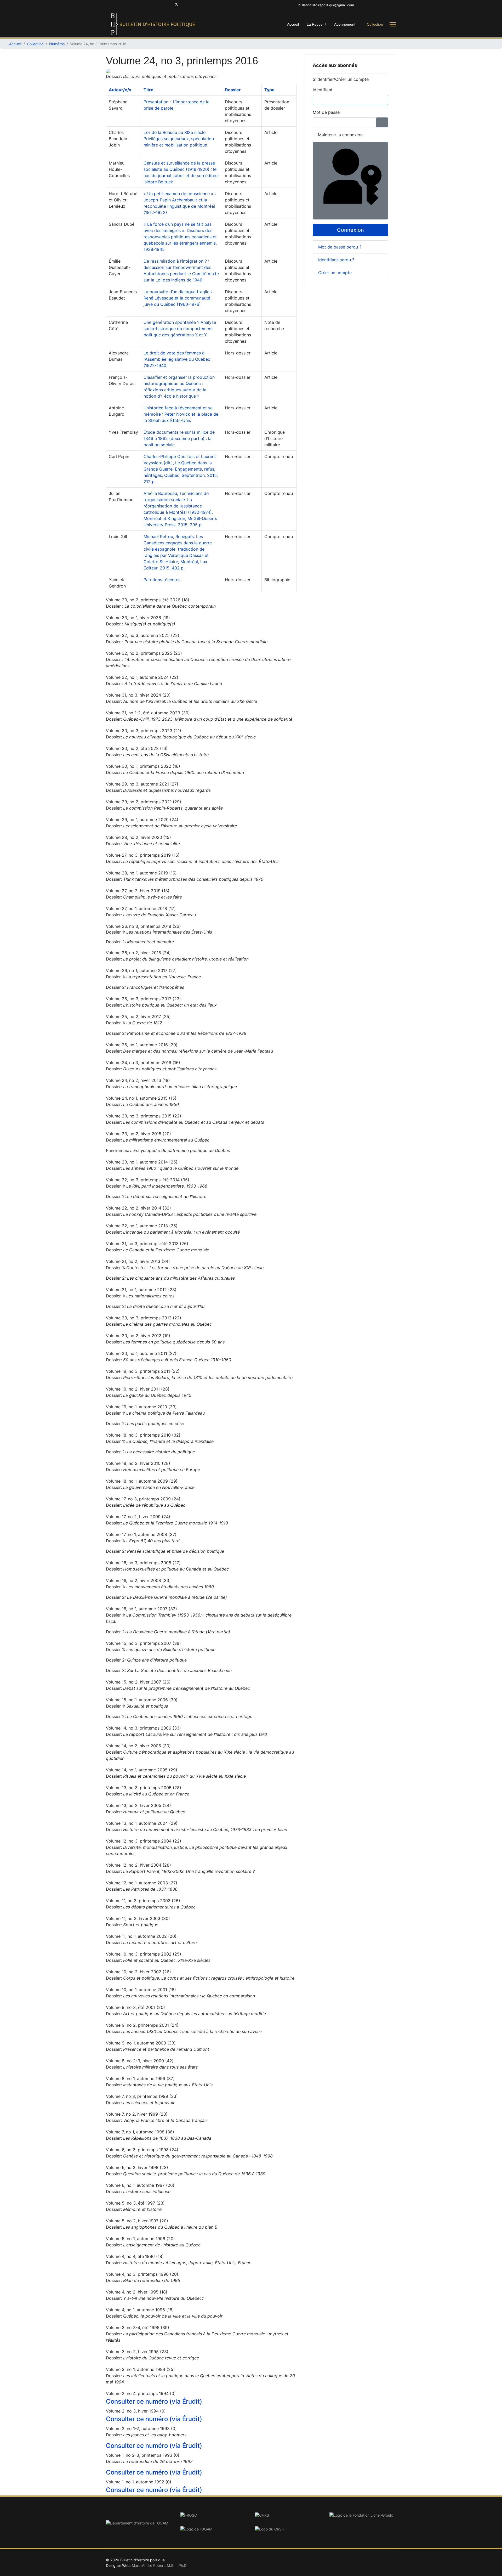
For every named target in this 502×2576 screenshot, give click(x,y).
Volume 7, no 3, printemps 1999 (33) (142, 2096)
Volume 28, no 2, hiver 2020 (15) (138, 837)
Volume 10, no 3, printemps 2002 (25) (144, 1954)
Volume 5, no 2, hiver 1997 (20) (137, 2221)
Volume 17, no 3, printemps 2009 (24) (143, 1499)
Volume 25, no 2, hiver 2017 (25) (138, 1016)
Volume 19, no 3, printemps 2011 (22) (143, 1371)
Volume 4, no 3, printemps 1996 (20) (142, 2274)
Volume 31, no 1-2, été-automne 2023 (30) (148, 713)
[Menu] (393, 24)
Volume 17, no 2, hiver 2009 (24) (138, 1517)
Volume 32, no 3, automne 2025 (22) (143, 635)
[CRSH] (288, 2529)
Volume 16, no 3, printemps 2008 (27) (143, 1563)
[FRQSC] (214, 2515)
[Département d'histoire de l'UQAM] (139, 2523)
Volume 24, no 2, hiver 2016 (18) (138, 1080)
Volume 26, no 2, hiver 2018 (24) (138, 953)
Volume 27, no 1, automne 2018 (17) (141, 908)
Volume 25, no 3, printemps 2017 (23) (143, 999)
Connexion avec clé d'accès (387, 214)
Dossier (233, 90)
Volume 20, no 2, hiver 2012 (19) (138, 1336)
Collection (375, 24)
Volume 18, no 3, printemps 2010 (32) (143, 1435)
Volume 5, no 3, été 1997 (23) (135, 2203)
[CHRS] (288, 2515)
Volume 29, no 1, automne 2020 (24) (142, 820)
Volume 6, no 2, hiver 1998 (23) (137, 2167)
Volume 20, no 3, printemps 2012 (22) (144, 1318)
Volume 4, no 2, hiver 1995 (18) (137, 2292)
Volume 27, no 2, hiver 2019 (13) (138, 891)
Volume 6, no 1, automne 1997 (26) (140, 2185)
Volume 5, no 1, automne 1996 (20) (140, 2239)
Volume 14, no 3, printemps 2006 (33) (143, 1728)
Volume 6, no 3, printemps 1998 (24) (142, 2150)
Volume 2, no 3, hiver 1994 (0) (136, 2411)
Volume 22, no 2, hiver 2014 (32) (138, 1208)
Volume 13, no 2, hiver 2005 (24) (138, 1805)
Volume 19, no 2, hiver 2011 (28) (138, 1389)
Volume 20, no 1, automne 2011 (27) (141, 1353)
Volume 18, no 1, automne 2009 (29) (142, 1481)
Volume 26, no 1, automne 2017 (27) (141, 970)
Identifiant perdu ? (336, 260)
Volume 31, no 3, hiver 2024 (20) (138, 695)
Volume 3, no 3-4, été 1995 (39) (138, 2328)
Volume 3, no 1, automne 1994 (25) (140, 2369)
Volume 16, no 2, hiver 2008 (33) (138, 1580)
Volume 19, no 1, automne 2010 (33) (141, 1407)
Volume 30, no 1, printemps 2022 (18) (143, 766)
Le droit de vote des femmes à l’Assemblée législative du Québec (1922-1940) (177, 359)
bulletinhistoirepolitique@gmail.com (326, 5)
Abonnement (345, 24)
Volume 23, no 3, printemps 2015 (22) (144, 1116)
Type (269, 90)
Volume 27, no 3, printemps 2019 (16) (143, 855)
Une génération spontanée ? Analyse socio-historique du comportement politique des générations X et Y (180, 329)
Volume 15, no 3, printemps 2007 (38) (143, 1643)
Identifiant (323, 90)
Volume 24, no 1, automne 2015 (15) (141, 1098)
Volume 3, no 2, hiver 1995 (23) (137, 2352)
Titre (149, 90)
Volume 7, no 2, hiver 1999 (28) (137, 2114)
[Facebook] (168, 5)
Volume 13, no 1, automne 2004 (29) (142, 1823)
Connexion (350, 230)
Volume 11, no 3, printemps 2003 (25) (143, 1901)
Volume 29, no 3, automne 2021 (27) (142, 784)
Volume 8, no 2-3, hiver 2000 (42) (140, 2061)
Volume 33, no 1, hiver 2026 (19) (138, 618)
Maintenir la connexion (340, 135)
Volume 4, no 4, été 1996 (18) (135, 2256)
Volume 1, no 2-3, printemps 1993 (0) (143, 2455)
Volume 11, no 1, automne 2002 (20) (141, 1936)
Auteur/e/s (120, 90)
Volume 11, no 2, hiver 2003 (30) (138, 1918)
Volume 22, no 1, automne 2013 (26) (142, 1226)
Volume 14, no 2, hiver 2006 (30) (138, 1746)
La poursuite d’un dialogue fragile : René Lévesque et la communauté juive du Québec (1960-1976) (178, 298)
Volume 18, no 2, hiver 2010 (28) (138, 1463)
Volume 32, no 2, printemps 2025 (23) (144, 653)
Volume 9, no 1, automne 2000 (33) (141, 2043)
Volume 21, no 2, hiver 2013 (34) (138, 1261)
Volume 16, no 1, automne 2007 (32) (141, 1609)
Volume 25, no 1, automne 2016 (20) (142, 1045)
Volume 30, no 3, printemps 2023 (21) (144, 731)
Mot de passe (326, 112)
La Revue (315, 24)
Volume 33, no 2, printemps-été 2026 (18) (148, 600)
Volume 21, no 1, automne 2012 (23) (141, 1290)
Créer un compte (336, 273)
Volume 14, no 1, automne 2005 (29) (142, 1770)
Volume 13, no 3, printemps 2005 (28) (144, 1788)
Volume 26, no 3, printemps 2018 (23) (143, 926)
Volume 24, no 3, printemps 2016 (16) (143, 1063)
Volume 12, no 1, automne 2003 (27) (142, 1883)
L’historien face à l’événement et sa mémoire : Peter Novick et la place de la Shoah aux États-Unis (181, 414)
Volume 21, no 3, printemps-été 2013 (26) (147, 1244)
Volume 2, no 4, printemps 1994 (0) (141, 2393)
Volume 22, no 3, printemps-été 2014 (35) (148, 1180)
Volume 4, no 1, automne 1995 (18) (140, 2310)
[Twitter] (176, 5)
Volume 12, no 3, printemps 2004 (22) (144, 1841)
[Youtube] (185, 5)
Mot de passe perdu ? (340, 247)
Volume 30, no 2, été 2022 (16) (137, 748)
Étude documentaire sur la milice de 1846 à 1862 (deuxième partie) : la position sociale (179, 438)
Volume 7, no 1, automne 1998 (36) (140, 2132)
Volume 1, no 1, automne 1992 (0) (139, 2482)
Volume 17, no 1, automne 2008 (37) (141, 1534)
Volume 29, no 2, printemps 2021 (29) (144, 802)
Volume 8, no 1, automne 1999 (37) (140, 2078)
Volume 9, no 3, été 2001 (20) (135, 2007)
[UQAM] (214, 2529)
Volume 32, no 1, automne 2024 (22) (142, 677)
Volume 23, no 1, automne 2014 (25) (142, 1162)
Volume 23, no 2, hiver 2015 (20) (138, 1134)
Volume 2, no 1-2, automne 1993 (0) (141, 2428)
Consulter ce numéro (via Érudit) (154, 2401)
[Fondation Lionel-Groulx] (363, 2515)
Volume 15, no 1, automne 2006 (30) (142, 1700)
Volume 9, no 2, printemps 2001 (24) (142, 2025)
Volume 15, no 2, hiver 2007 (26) (138, 1682)
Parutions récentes (162, 580)
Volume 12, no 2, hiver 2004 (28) (138, 1865)
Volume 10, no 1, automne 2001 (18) (141, 1990)
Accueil (293, 24)
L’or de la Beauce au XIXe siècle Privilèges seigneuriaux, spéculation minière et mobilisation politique (179, 139)
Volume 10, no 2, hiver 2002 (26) (138, 1972)
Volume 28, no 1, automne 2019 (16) (141, 873)
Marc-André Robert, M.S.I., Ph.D (159, 2565)
